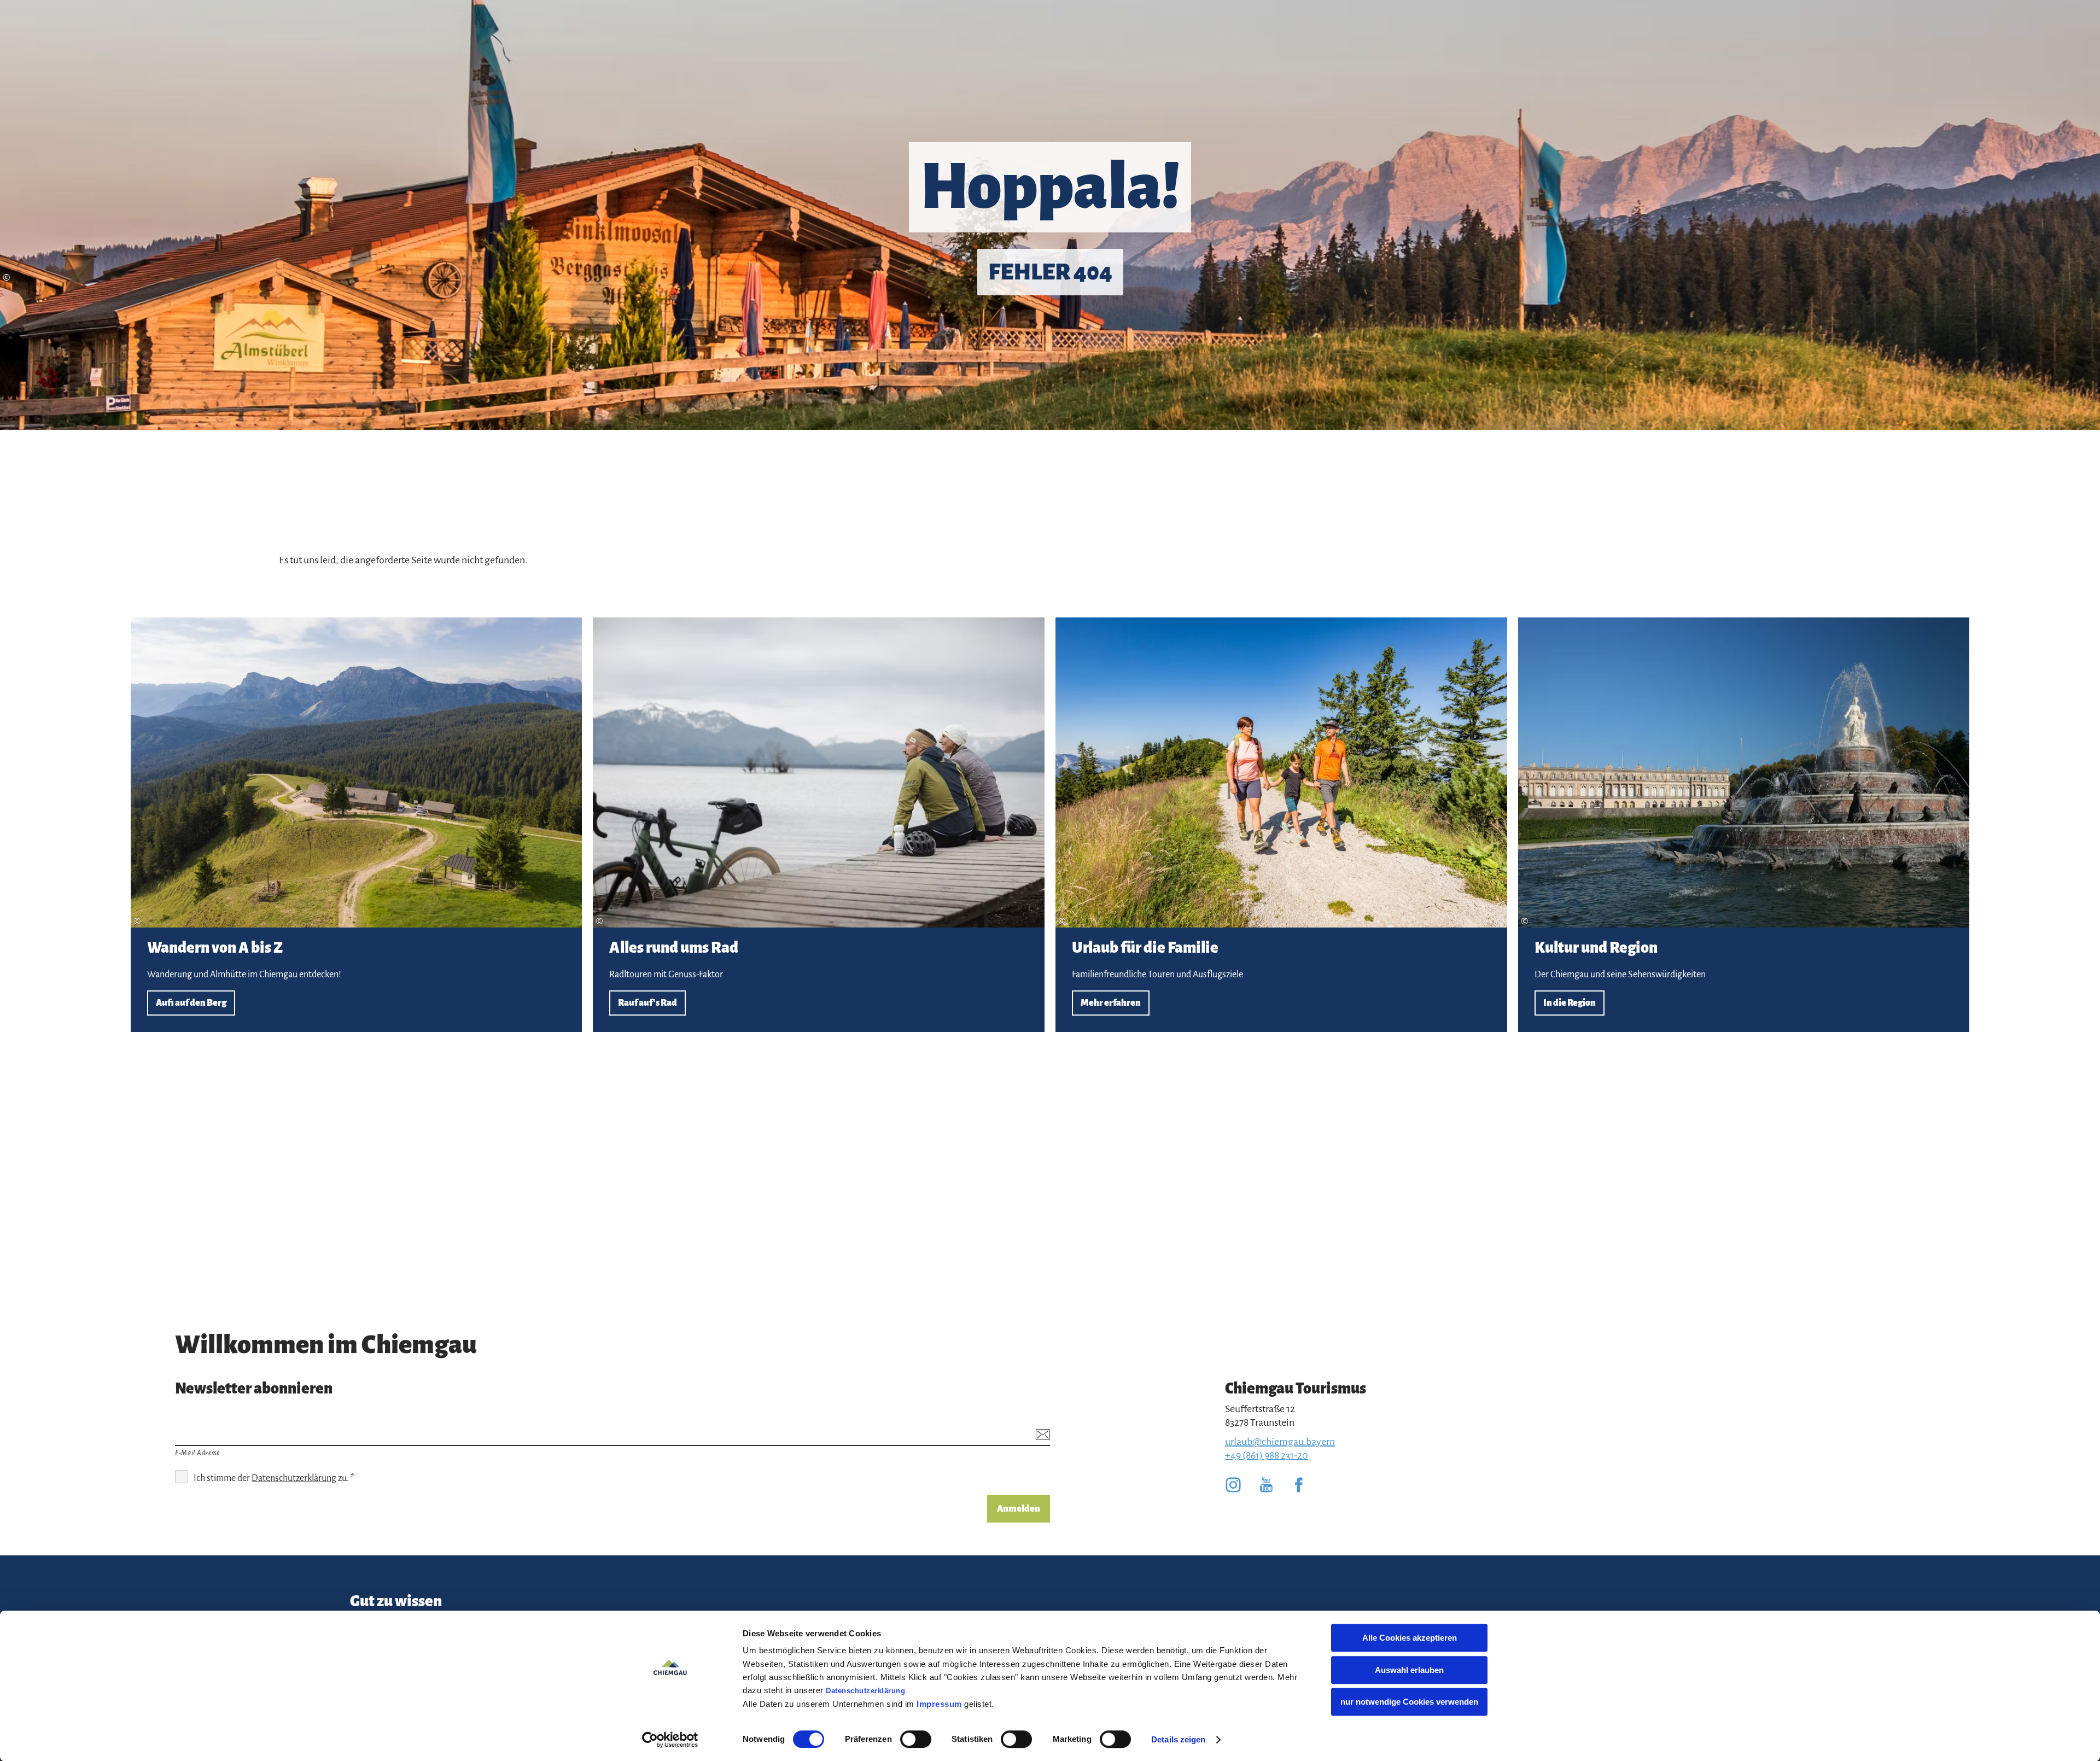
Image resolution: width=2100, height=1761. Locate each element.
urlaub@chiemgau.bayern (1280, 1442)
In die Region (1744, 825)
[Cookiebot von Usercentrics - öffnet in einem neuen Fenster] (670, 1740)
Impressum (939, 1704)
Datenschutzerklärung (865, 1691)
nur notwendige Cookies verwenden (1409, 1702)
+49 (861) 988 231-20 (1267, 1455)
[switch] (916, 1739)
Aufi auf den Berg (357, 825)
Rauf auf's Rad (819, 825)
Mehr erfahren (1281, 825)
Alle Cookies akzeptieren (1410, 1638)
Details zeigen (1178, 1739)
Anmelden (1019, 1509)
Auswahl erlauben (1409, 1670)
